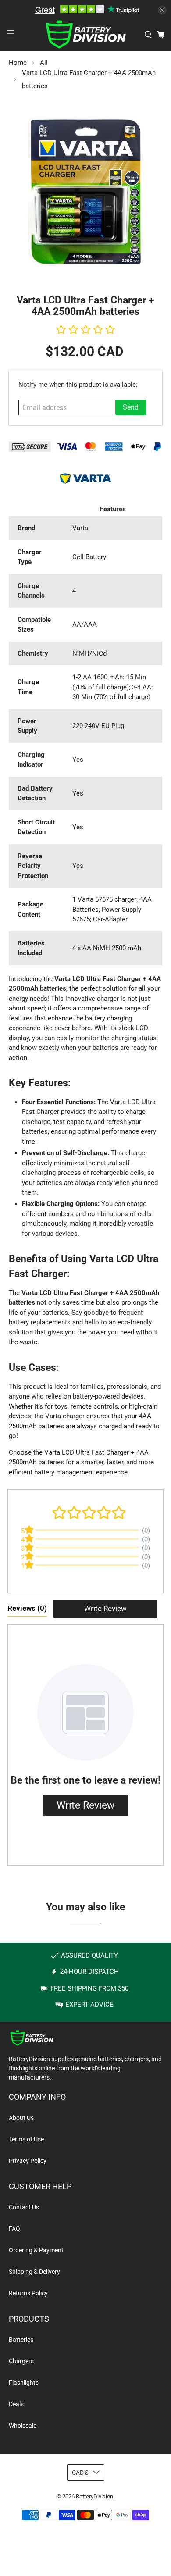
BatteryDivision (94, 2496)
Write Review (105, 1609)
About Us (21, 2118)
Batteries (21, 2340)
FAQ (14, 2229)
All (44, 63)
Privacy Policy (28, 2161)
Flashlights (24, 2383)
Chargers (21, 2361)
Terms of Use (26, 2139)
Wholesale (23, 2426)
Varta (80, 528)
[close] (162, 10)
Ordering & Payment (36, 2250)
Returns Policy (28, 2293)
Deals (16, 2404)
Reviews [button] (27, 1608)
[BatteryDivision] (86, 34)
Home (18, 63)
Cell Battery (89, 557)
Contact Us (24, 2207)
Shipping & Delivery (34, 2272)
